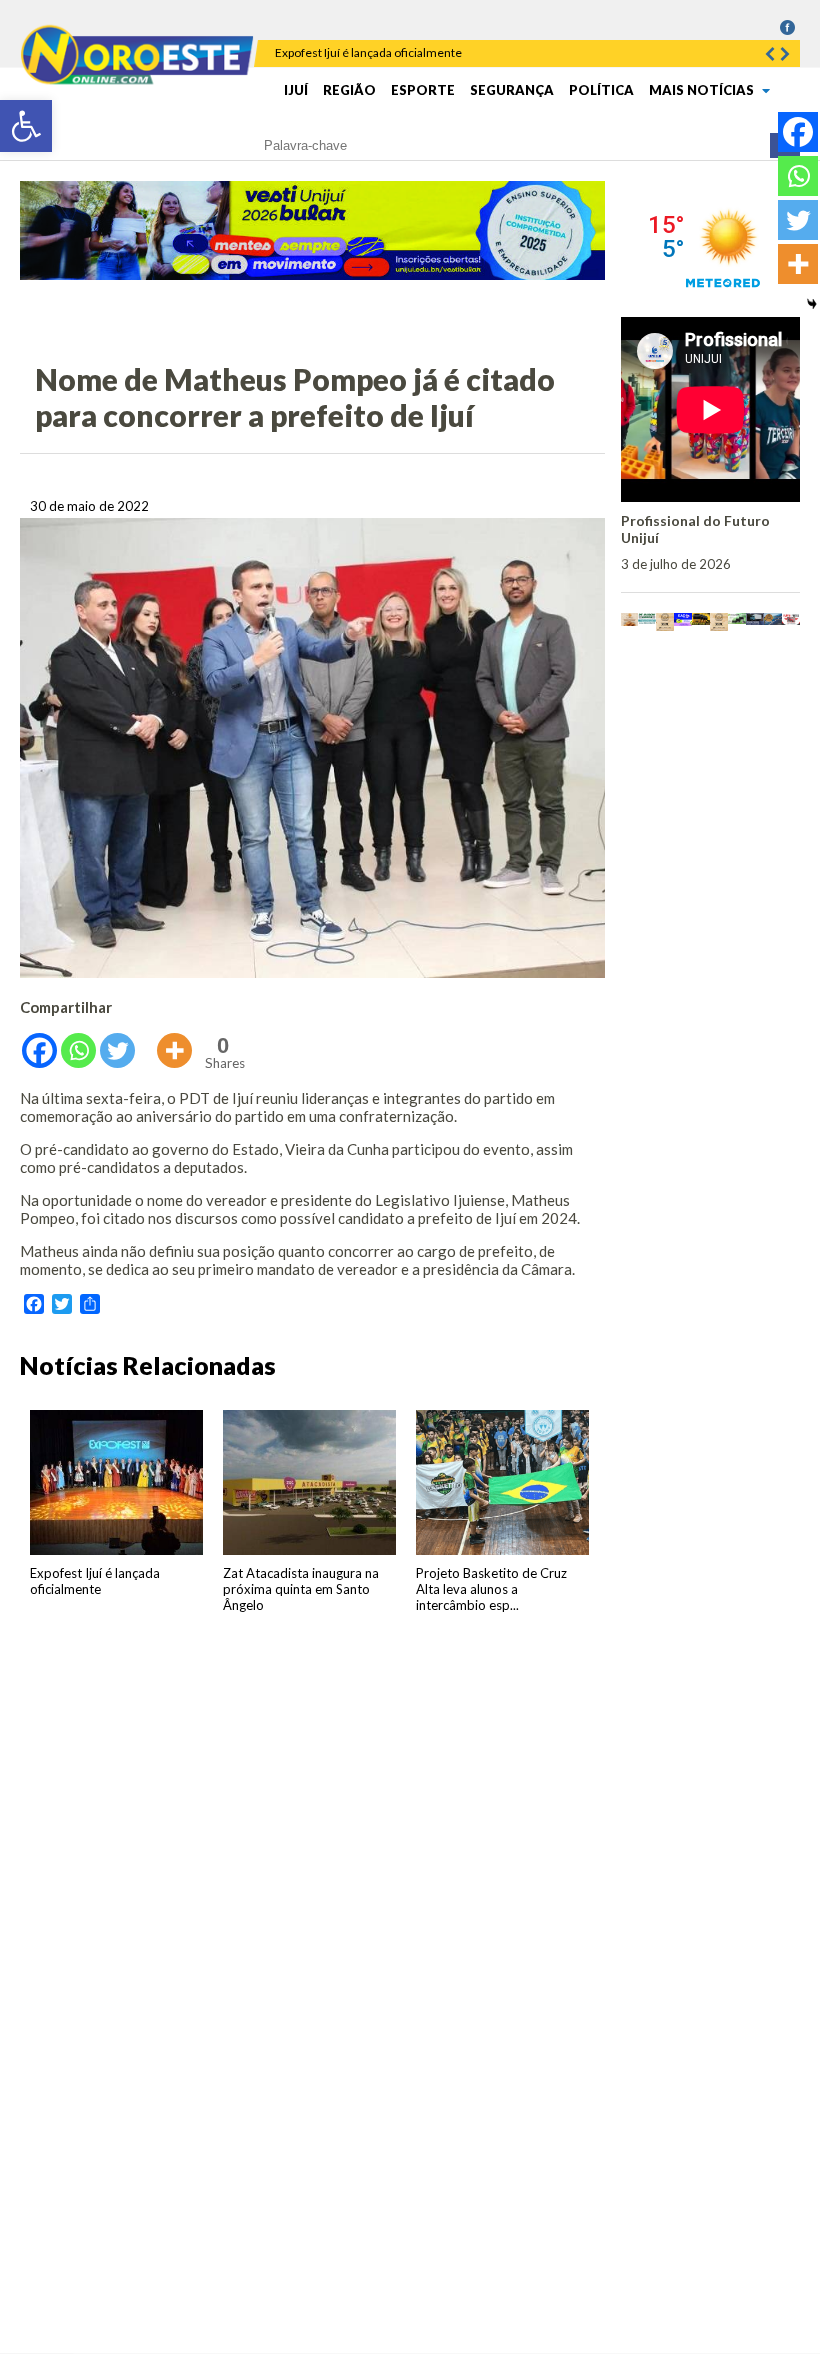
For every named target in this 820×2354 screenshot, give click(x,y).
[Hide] (812, 304)
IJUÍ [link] (296, 90)
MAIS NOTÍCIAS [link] (703, 90)
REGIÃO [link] (349, 90)
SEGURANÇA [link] (512, 90)
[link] (26, 126)
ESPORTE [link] (423, 90)
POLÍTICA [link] (601, 90)
